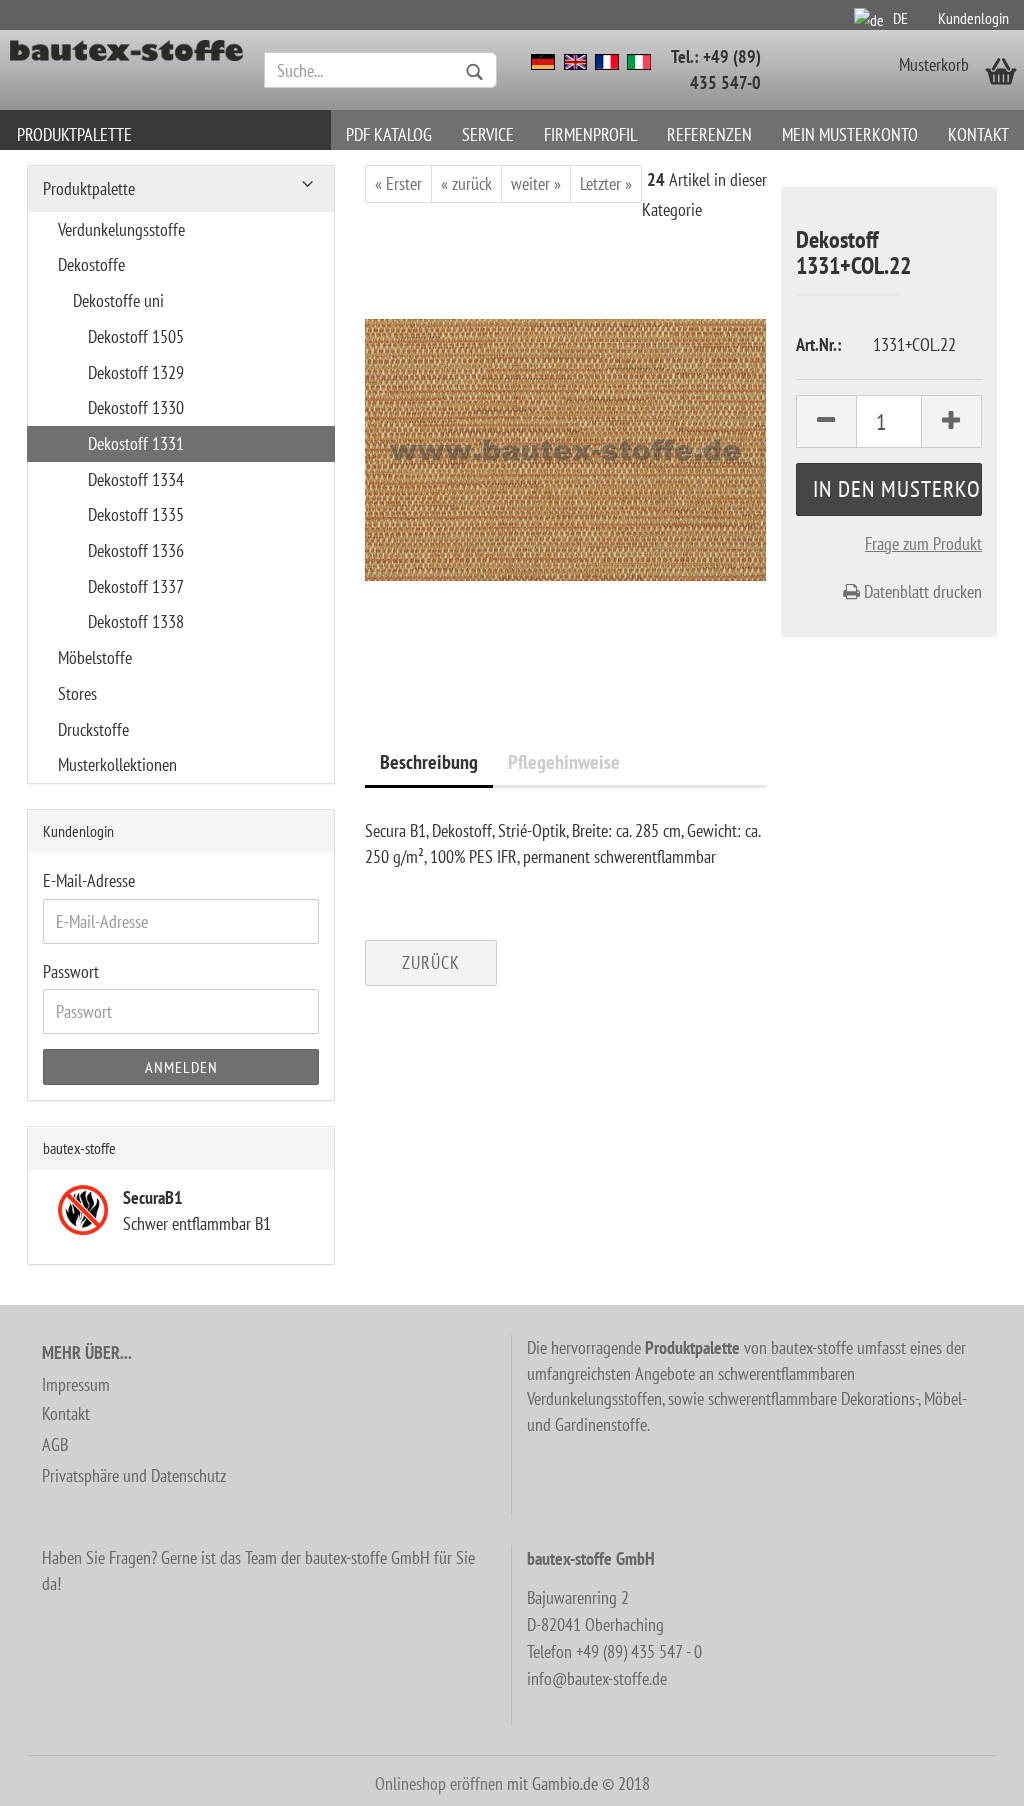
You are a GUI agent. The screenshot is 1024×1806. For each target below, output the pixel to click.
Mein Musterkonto (850, 134)
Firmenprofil (590, 134)
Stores (77, 693)
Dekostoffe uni (118, 300)
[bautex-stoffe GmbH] (127, 70)
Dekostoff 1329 (136, 372)
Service (488, 134)
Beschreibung (429, 762)
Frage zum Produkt (923, 543)
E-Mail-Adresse (89, 880)
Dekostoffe (91, 264)
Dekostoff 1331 (136, 443)
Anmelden (181, 1067)
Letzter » (606, 183)
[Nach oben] (969, 1776)
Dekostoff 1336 (136, 550)
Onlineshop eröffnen (439, 1783)
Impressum (76, 1384)
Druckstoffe (93, 729)
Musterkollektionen (117, 764)
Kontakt (978, 134)
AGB (55, 1444)
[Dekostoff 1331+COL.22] (565, 448)
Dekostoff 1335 (136, 514)
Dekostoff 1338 (136, 621)
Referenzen (709, 134)
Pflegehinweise (564, 762)
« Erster (398, 183)
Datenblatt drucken (921, 591)
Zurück (431, 962)
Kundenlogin (973, 18)
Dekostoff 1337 (136, 586)
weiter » (536, 183)
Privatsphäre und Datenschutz (134, 1475)
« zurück (466, 183)
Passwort (71, 971)
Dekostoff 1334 (136, 479)
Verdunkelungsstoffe (121, 229)
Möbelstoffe (95, 657)
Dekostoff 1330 (136, 407)
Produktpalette (74, 134)
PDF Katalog (389, 134)
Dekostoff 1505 (136, 336)
